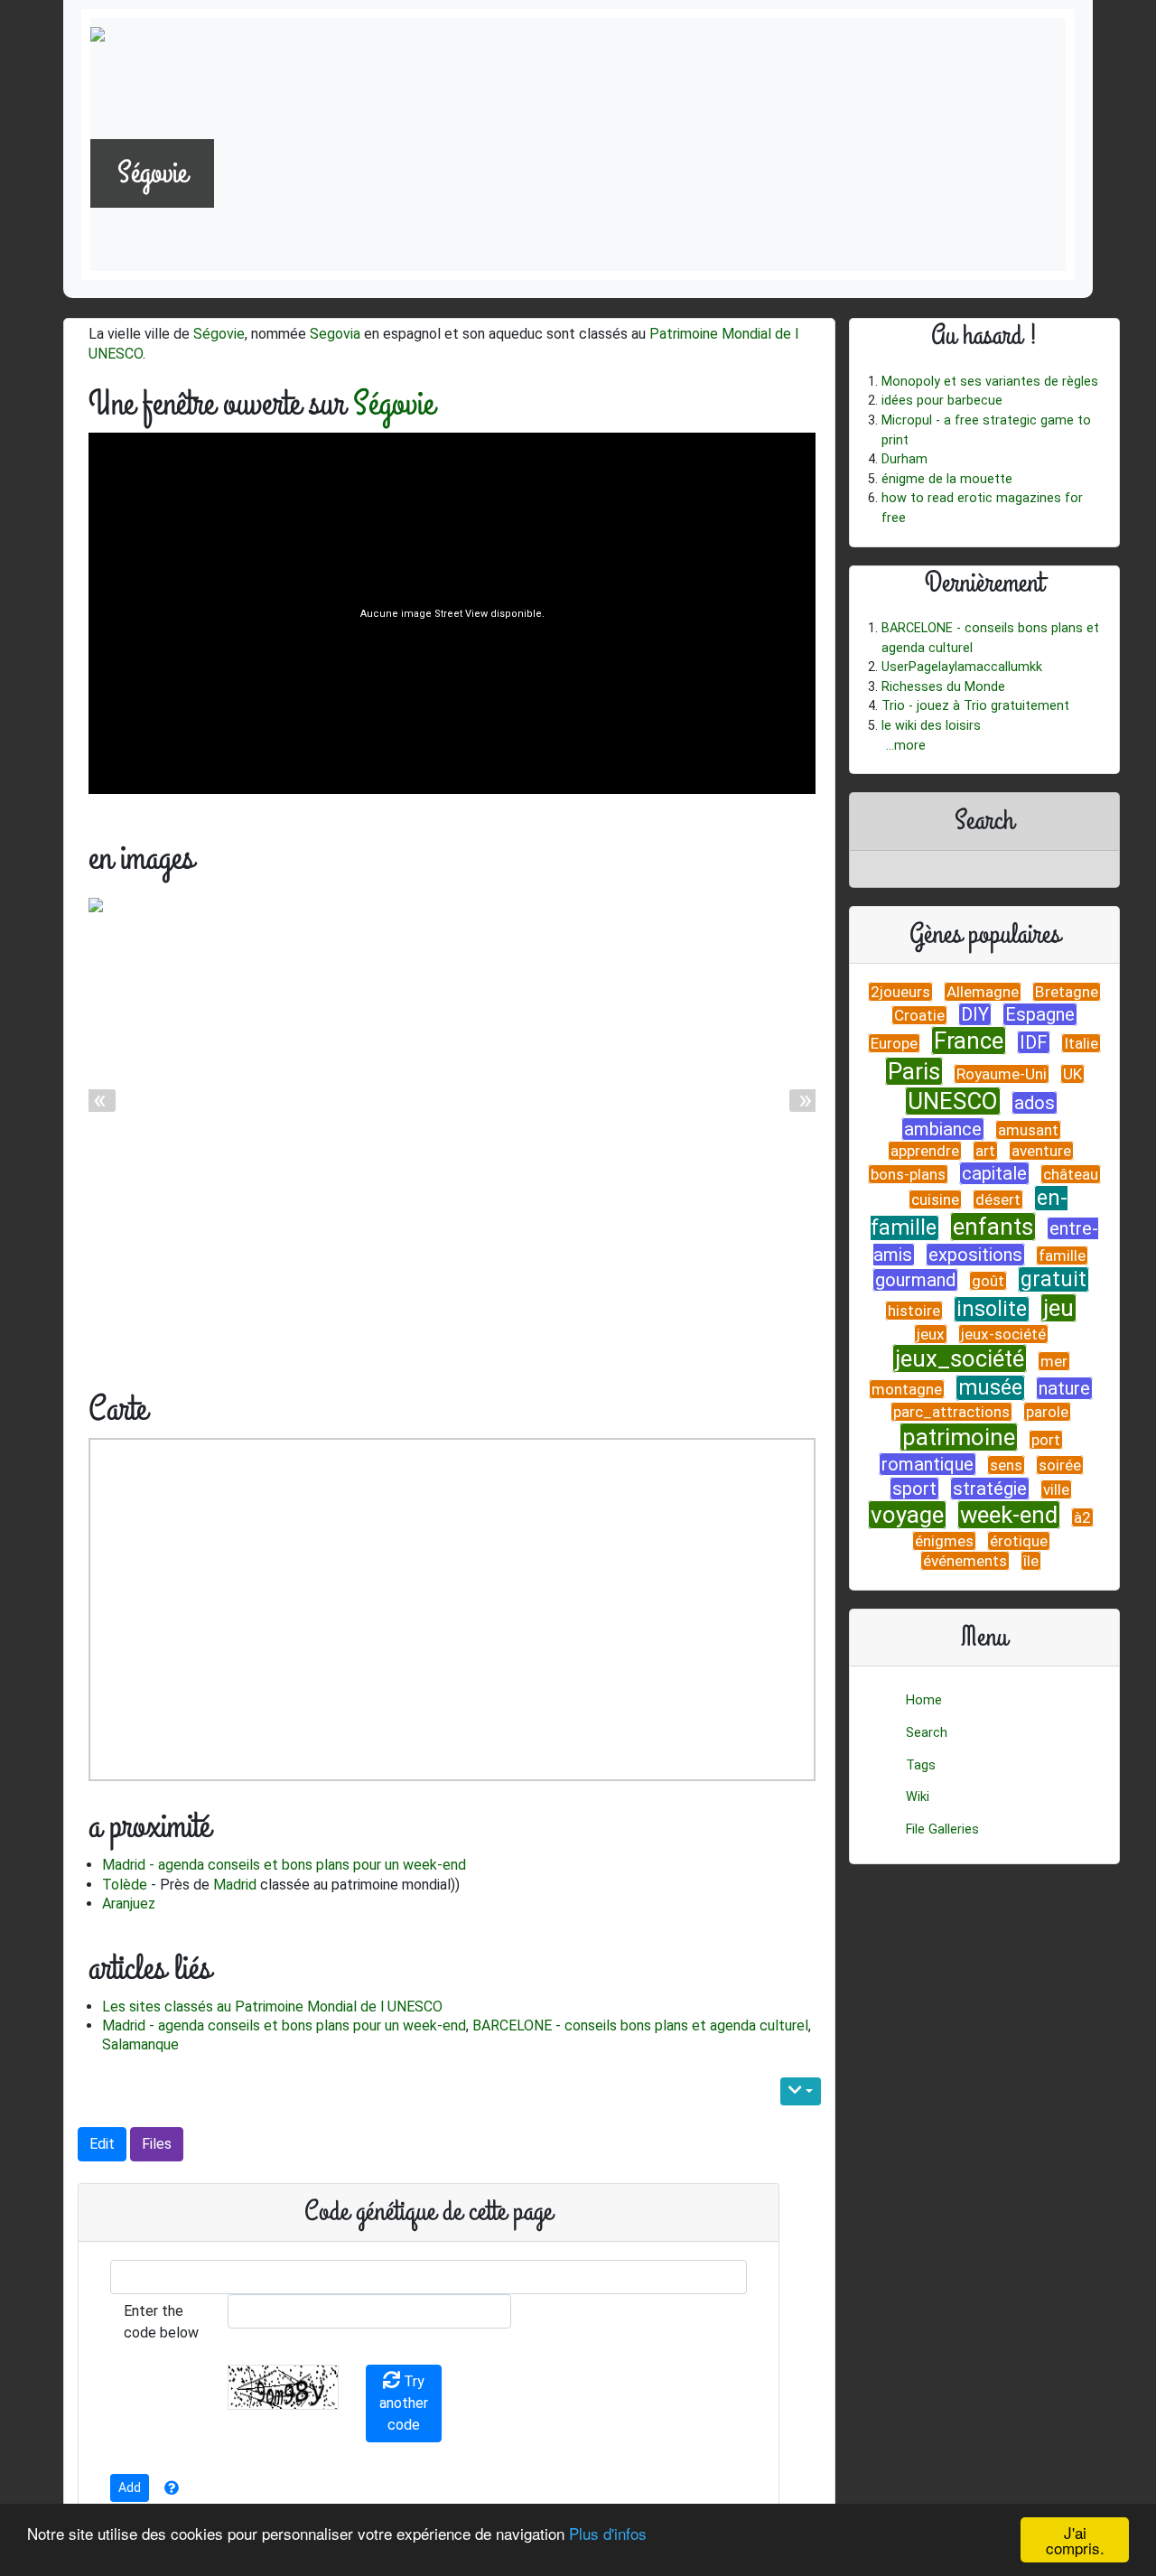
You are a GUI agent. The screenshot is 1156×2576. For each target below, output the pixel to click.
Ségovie (219, 334)
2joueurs (900, 992)
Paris (914, 1071)
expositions (975, 1255)
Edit (102, 2144)
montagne (907, 1389)
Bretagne (1067, 992)
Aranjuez (129, 1904)
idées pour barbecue (942, 401)
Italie (1081, 1043)
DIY (975, 1014)
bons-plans (908, 1174)
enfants (993, 1227)
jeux (931, 1334)
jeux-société (1003, 1334)
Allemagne (983, 992)
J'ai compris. (1075, 2540)
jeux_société (960, 1358)
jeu (1058, 1308)
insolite (992, 1309)
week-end (1009, 1515)
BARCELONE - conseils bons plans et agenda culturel (640, 2025)
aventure (1041, 1151)
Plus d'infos (608, 2533)
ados (1035, 1103)
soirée (1060, 1465)
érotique (1019, 1541)
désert (998, 1199)
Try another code (404, 2403)
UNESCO (953, 1101)
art (985, 1151)
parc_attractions (951, 1412)
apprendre (925, 1151)
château (1071, 1174)
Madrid (235, 1885)
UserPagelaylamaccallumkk (962, 667)
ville (1056, 1489)
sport (914, 1489)
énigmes (944, 1541)
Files (157, 2144)
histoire (914, 1311)
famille (1062, 1255)
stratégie (990, 1489)
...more (906, 746)
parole (1047, 1412)
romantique (928, 1464)
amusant (1028, 1130)
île (1031, 1561)
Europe (894, 1043)
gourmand (915, 1280)
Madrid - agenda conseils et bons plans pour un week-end (284, 1865)
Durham (904, 459)
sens (1006, 1465)
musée (990, 1388)
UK (1072, 1074)
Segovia (335, 334)
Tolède (125, 1885)
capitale (994, 1173)
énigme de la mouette (947, 479)
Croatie (919, 1015)
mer (1054, 1361)
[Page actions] (801, 2091)
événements (965, 1561)
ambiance (943, 1129)
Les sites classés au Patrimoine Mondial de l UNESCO (272, 2007)
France (969, 1041)
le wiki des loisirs (931, 726)
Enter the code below (161, 2322)
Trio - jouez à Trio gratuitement (975, 706)
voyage (907, 1515)
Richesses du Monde (943, 687)
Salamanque (140, 2044)
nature (1064, 1388)
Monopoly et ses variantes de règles (990, 382)
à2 (1082, 1517)
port (1046, 1440)
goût (988, 1281)
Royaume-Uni (1002, 1074)
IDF (1034, 1042)
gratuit (1053, 1279)
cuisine (935, 1199)
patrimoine (959, 1437)
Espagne (1040, 1014)
